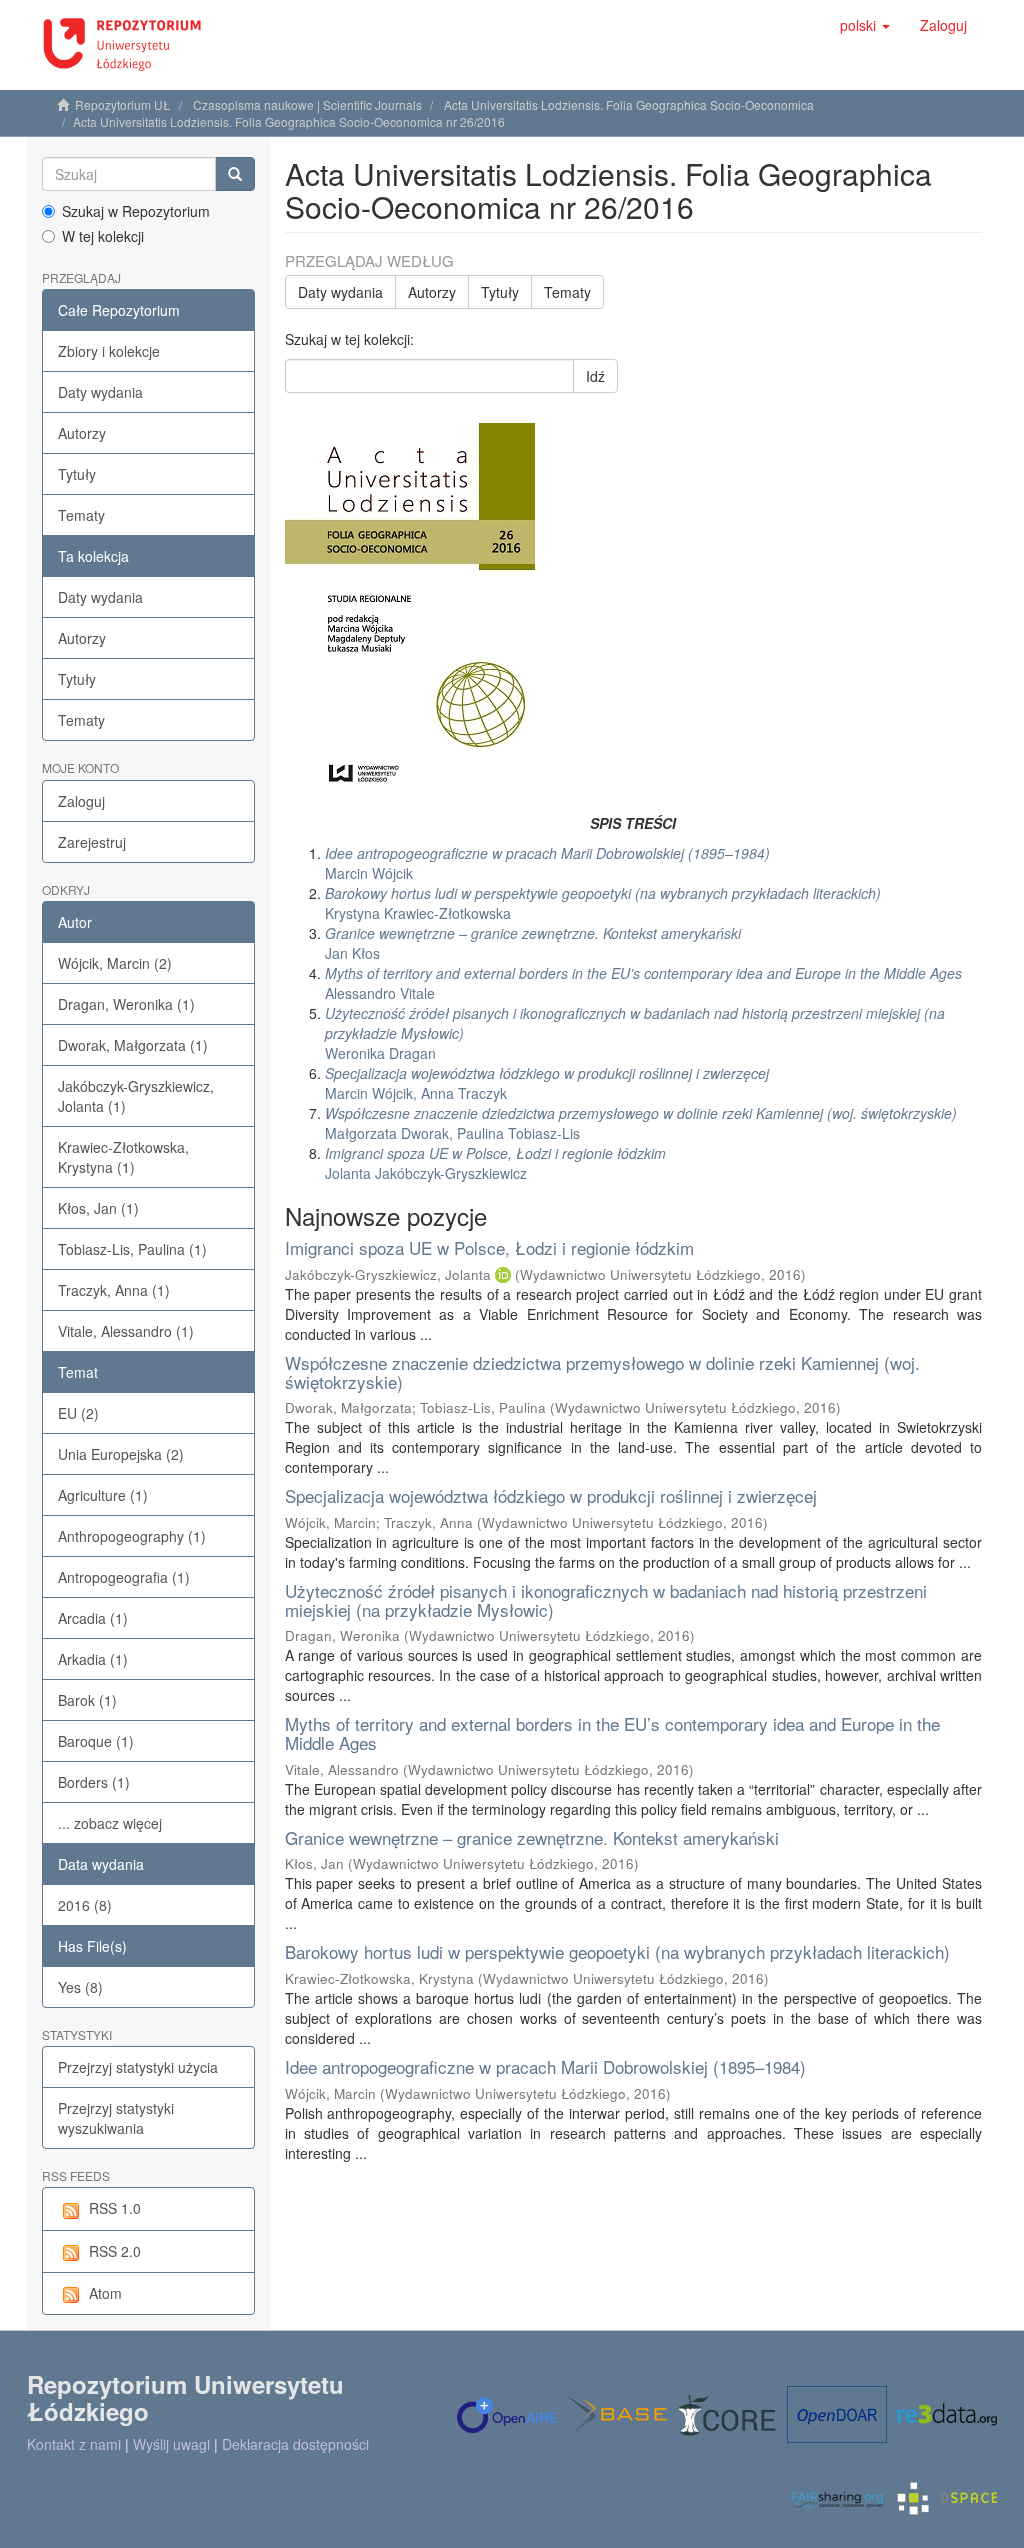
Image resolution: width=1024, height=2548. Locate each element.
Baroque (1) (96, 1741)
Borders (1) (94, 1782)
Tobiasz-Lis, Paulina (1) (132, 1249)
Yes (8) (80, 1987)
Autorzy (82, 433)
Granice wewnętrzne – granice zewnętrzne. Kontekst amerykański (532, 1837)
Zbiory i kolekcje (109, 351)
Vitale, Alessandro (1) (126, 1331)
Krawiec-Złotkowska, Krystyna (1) (123, 1157)
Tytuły (77, 474)
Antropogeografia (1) (124, 1577)
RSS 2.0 (115, 2251)
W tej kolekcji (103, 236)
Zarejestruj (92, 842)
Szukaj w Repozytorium (136, 211)
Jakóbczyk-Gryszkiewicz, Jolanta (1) (136, 1096)
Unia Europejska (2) (121, 1454)
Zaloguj (81, 801)
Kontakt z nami (74, 2444)
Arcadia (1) (93, 1618)
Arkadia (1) (93, 1659)
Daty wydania (100, 392)
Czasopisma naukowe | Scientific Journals (307, 104)
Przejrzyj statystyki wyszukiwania (116, 2118)
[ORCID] (503, 1274)
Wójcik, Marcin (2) (115, 963)
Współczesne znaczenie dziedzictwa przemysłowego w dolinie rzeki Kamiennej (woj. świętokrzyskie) (602, 1372)
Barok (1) (87, 1700)
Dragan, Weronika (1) (126, 1004)
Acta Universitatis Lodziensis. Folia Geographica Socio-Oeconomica (629, 104)
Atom (105, 2293)
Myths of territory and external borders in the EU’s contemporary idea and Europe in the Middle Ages (612, 1733)
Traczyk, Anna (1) (114, 1290)
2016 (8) (85, 1905)
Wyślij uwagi (171, 2444)
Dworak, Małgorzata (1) (133, 1045)
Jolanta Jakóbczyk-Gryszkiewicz (495, 1163)
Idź (595, 376)
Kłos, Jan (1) (98, 1208)
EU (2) (78, 1413)
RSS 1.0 (115, 2208)
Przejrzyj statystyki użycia (138, 2067)
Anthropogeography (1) (132, 1536)
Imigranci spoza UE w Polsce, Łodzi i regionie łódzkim (489, 1247)
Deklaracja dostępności (295, 2444)
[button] (865, 25)
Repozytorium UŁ (123, 104)
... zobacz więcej (110, 1823)
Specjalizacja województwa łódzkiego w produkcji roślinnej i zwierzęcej (551, 1495)
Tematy (81, 515)
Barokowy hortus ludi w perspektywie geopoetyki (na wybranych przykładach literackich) (617, 1951)
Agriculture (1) (103, 1495)
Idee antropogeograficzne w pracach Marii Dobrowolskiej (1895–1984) (545, 2066)
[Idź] (235, 174)
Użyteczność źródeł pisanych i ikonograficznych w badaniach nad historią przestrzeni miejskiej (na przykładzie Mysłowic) (606, 1600)
